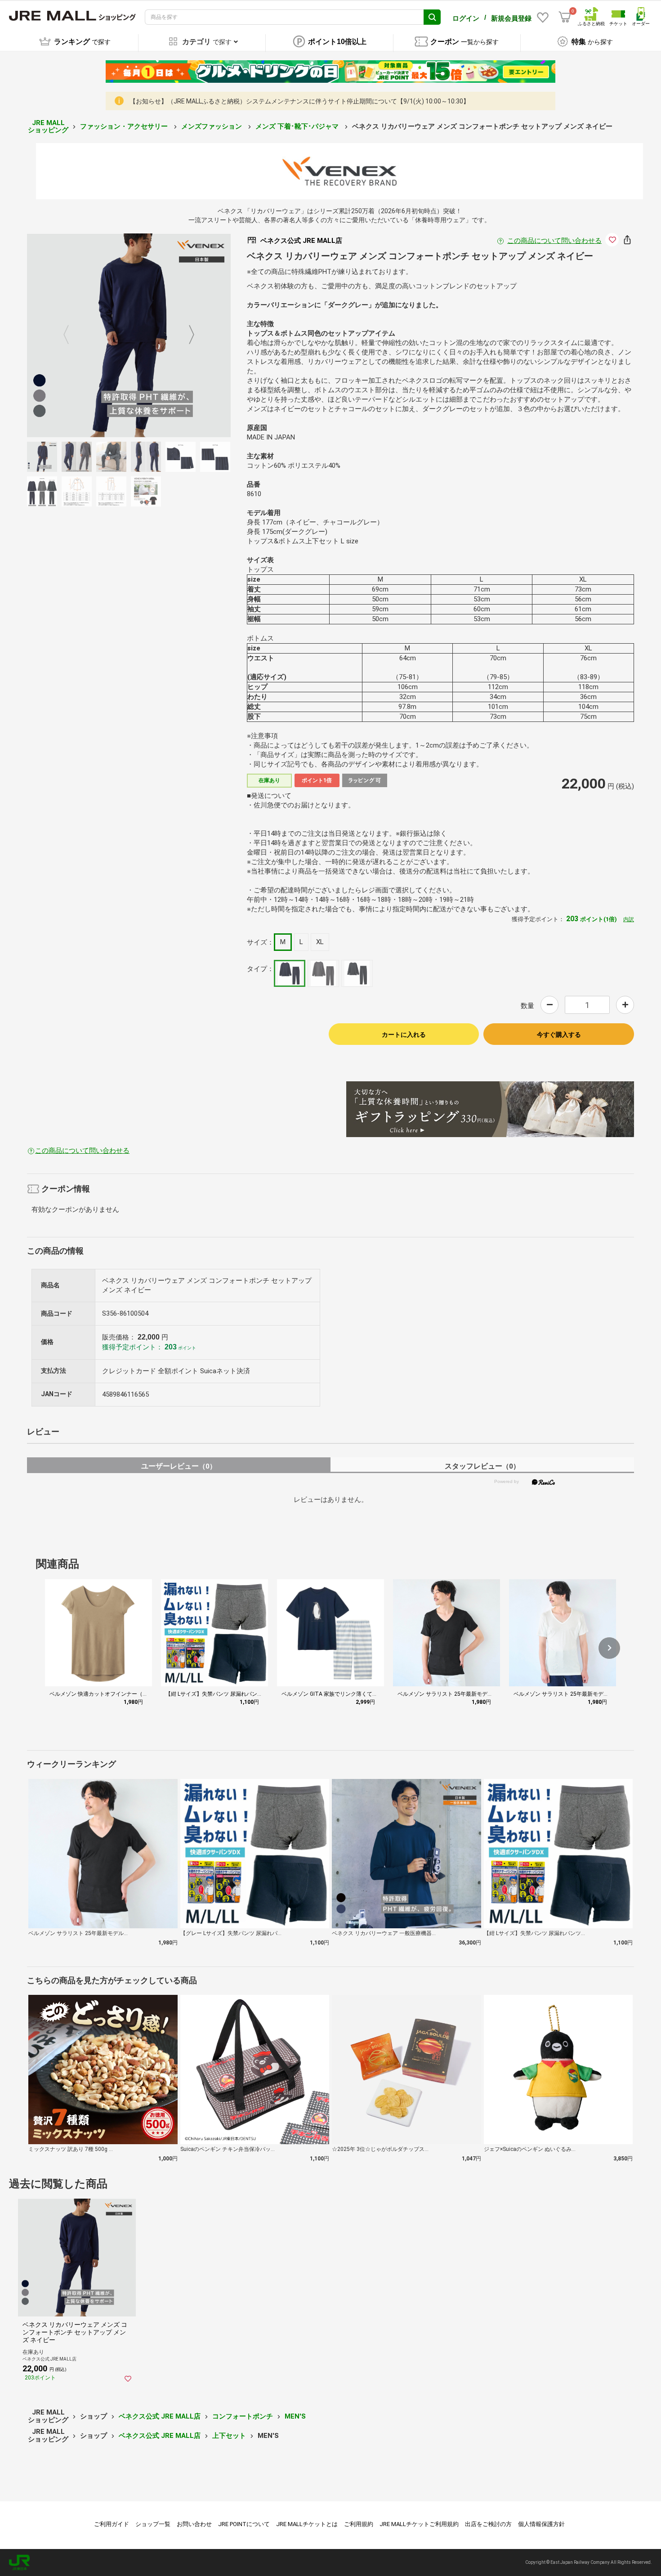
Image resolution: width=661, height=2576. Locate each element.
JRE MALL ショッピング (48, 127)
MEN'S (295, 2416)
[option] (129, 335)
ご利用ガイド (112, 2524)
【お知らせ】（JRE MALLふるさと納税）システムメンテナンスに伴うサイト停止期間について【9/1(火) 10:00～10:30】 (299, 101)
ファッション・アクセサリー (125, 126)
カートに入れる (404, 1035)
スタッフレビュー (482, 1466)
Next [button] (186, 336)
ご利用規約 (359, 2524)
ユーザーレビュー (179, 1466)
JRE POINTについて (244, 2524)
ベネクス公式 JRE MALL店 (160, 2416)
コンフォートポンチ (243, 2416)
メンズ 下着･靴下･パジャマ (298, 126)
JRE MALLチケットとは (307, 2524)
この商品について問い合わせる (554, 241)
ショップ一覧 (153, 2524)
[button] (609, 1648)
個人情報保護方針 (541, 2524)
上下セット (229, 2436)
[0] (565, 17)
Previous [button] (71, 336)
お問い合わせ (194, 2524)
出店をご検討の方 (488, 2524)
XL (320, 942)
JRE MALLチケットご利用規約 (419, 2524)
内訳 (629, 919)
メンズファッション (212, 126)
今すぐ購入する (559, 1035)
